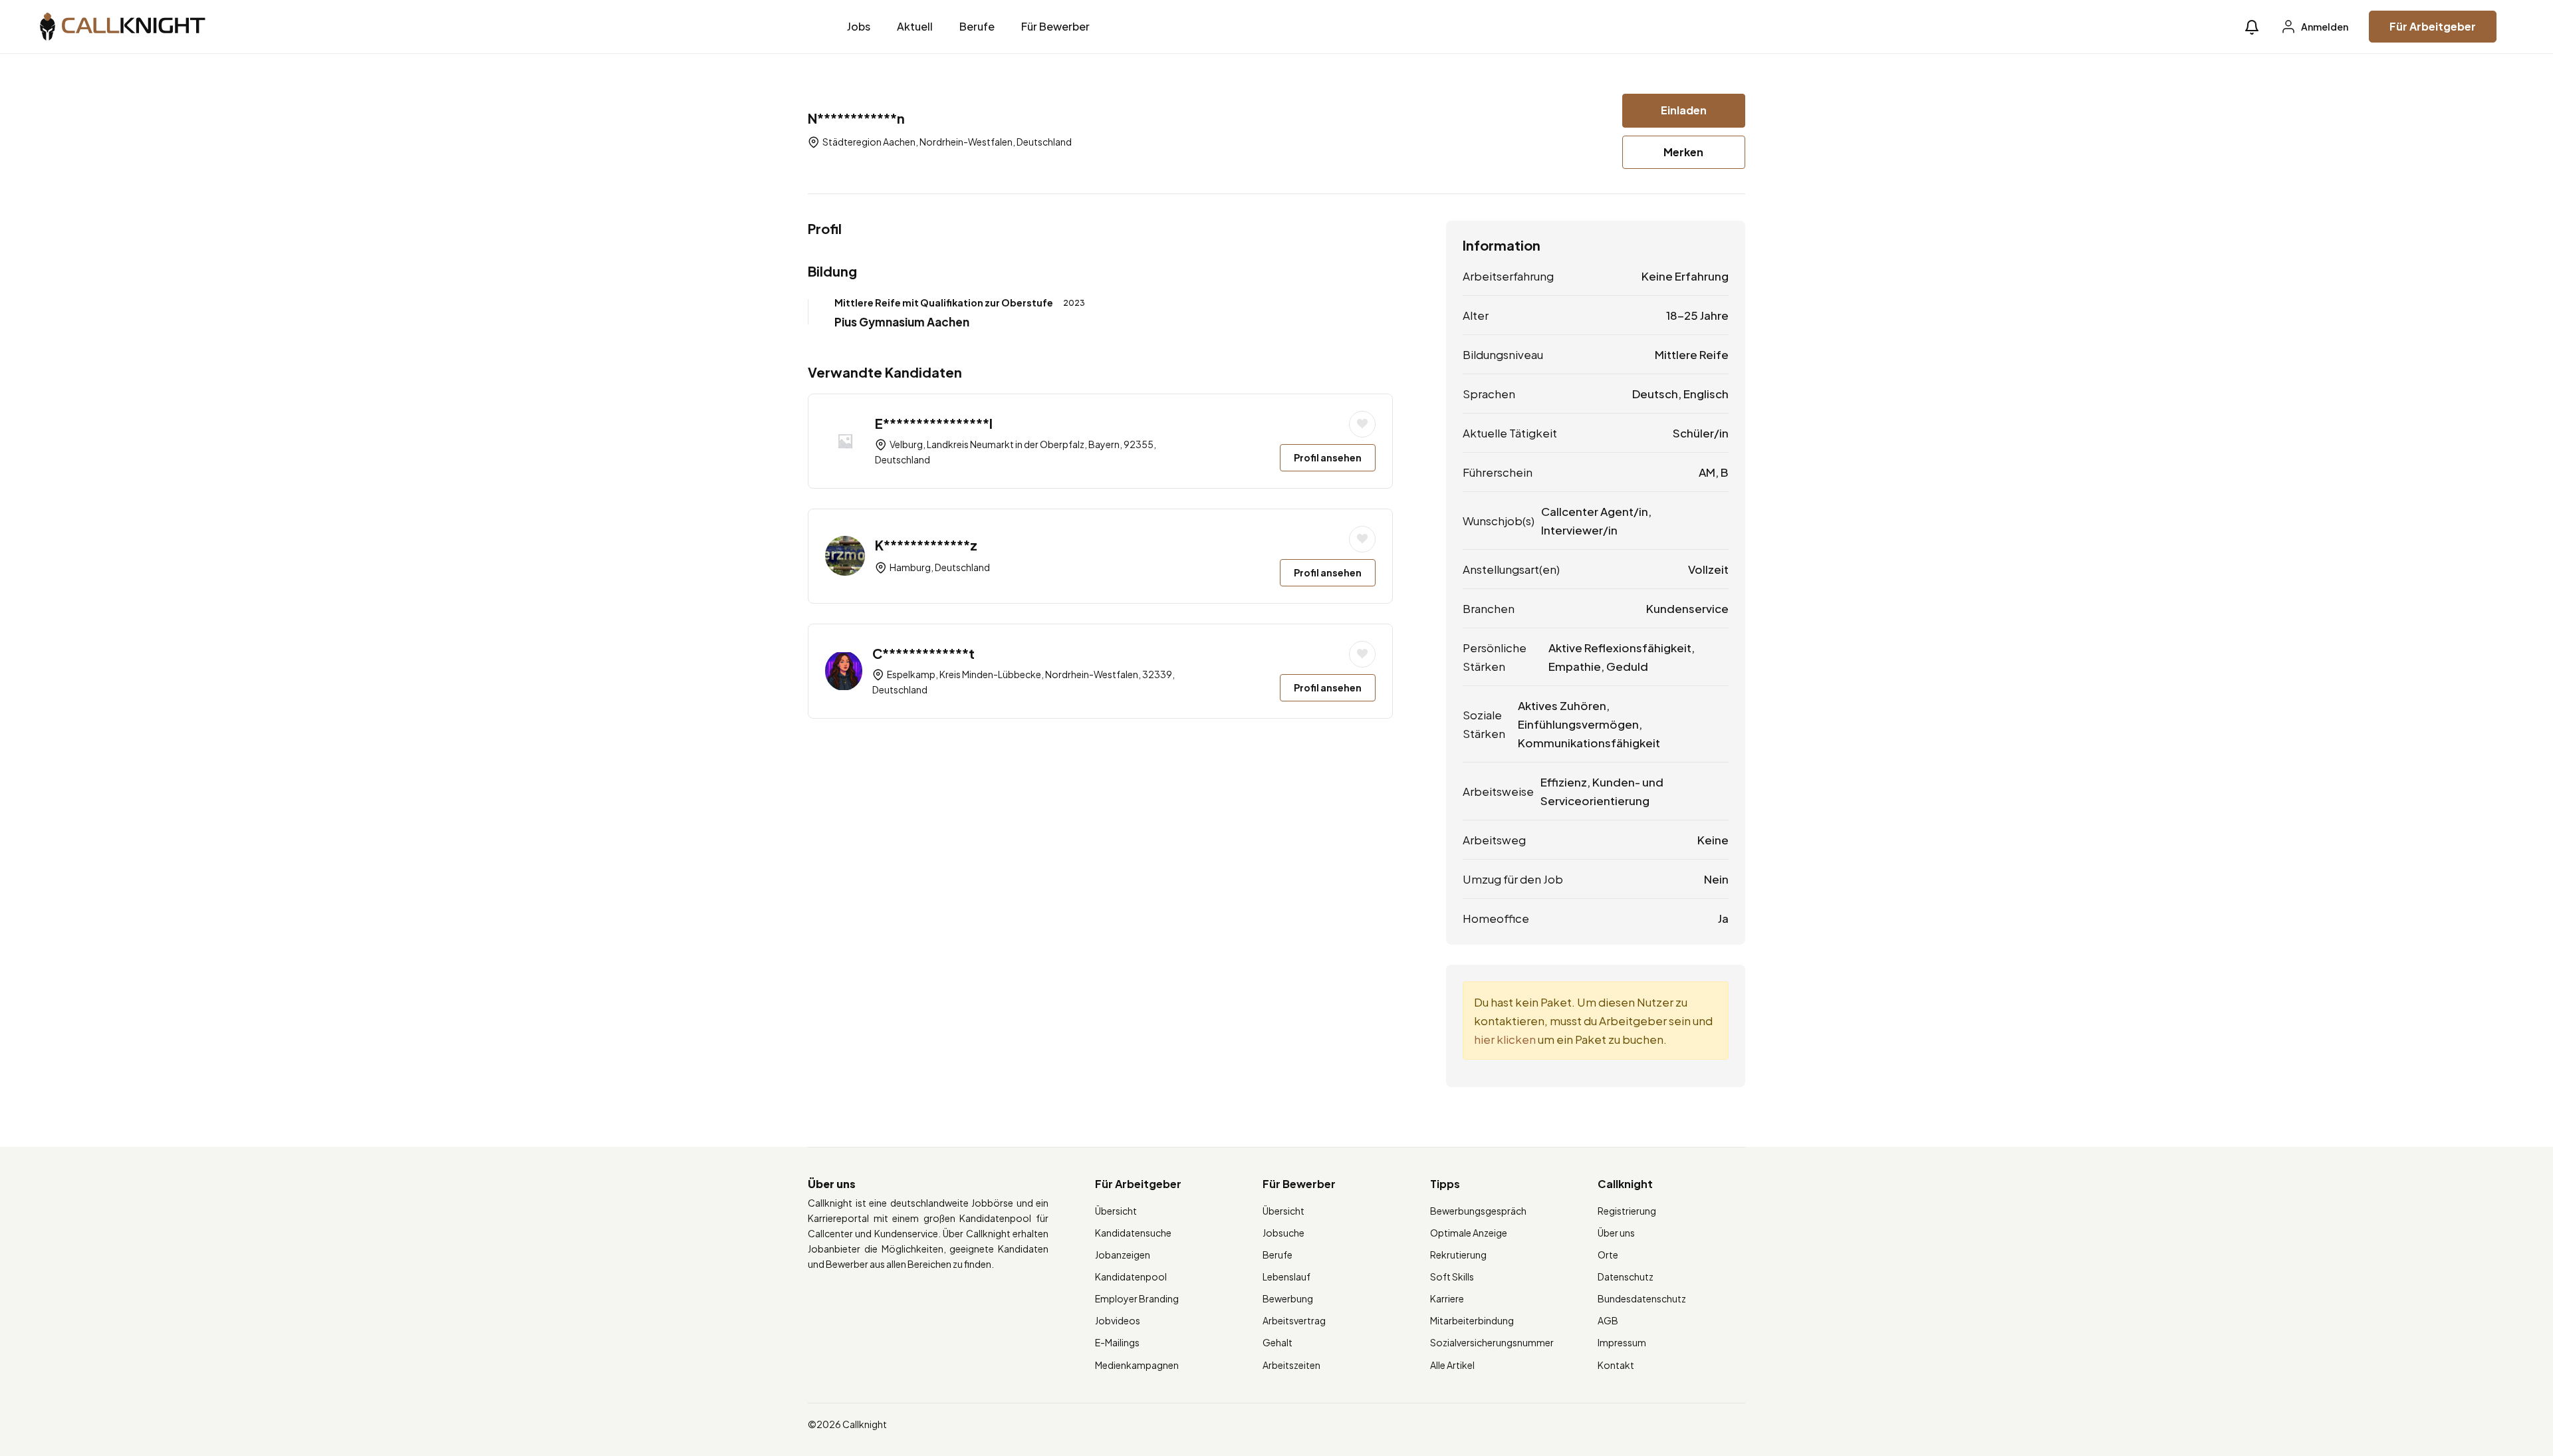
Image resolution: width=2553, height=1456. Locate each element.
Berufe (977, 26)
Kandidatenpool (1131, 1276)
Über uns (1616, 1233)
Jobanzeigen (1123, 1255)
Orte (1608, 1255)
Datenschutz (1626, 1276)
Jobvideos (1118, 1320)
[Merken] (1362, 424)
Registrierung (1627, 1211)
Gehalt (1277, 1342)
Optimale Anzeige (1469, 1233)
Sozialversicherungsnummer (1492, 1342)
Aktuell (915, 26)
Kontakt (1616, 1365)
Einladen (1684, 110)
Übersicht (1116, 1211)
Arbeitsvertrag (1294, 1320)
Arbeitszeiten (1291, 1365)
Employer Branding (1137, 1298)
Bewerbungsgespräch (1478, 1211)
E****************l (934, 423)
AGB (1608, 1320)
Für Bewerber (1055, 26)
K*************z (926, 545)
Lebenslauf (1286, 1276)
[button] (2252, 27)
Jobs (859, 26)
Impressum (1622, 1342)
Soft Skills (1452, 1276)
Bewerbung (1288, 1298)
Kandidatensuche (1133, 1233)
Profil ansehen (1328, 457)
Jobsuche (1283, 1233)
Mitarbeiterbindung (1472, 1320)
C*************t (923, 653)
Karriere (1447, 1298)
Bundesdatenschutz (1642, 1298)
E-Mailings (1117, 1342)
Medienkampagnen (1137, 1365)
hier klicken (1505, 1039)
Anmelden (2324, 27)
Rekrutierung (1458, 1255)
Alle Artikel (1452, 1365)
